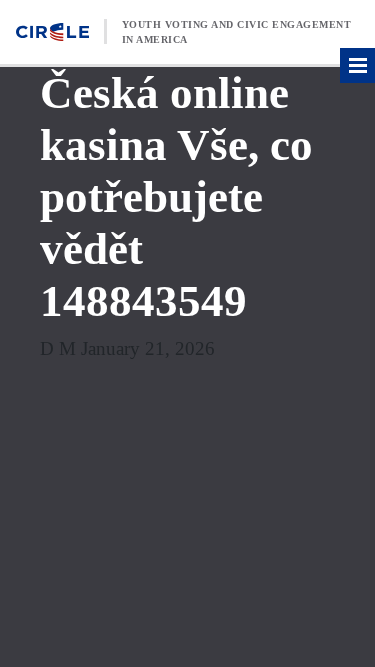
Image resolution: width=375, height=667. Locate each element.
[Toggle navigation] (357, 65)
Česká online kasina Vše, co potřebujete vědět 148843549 (176, 197)
